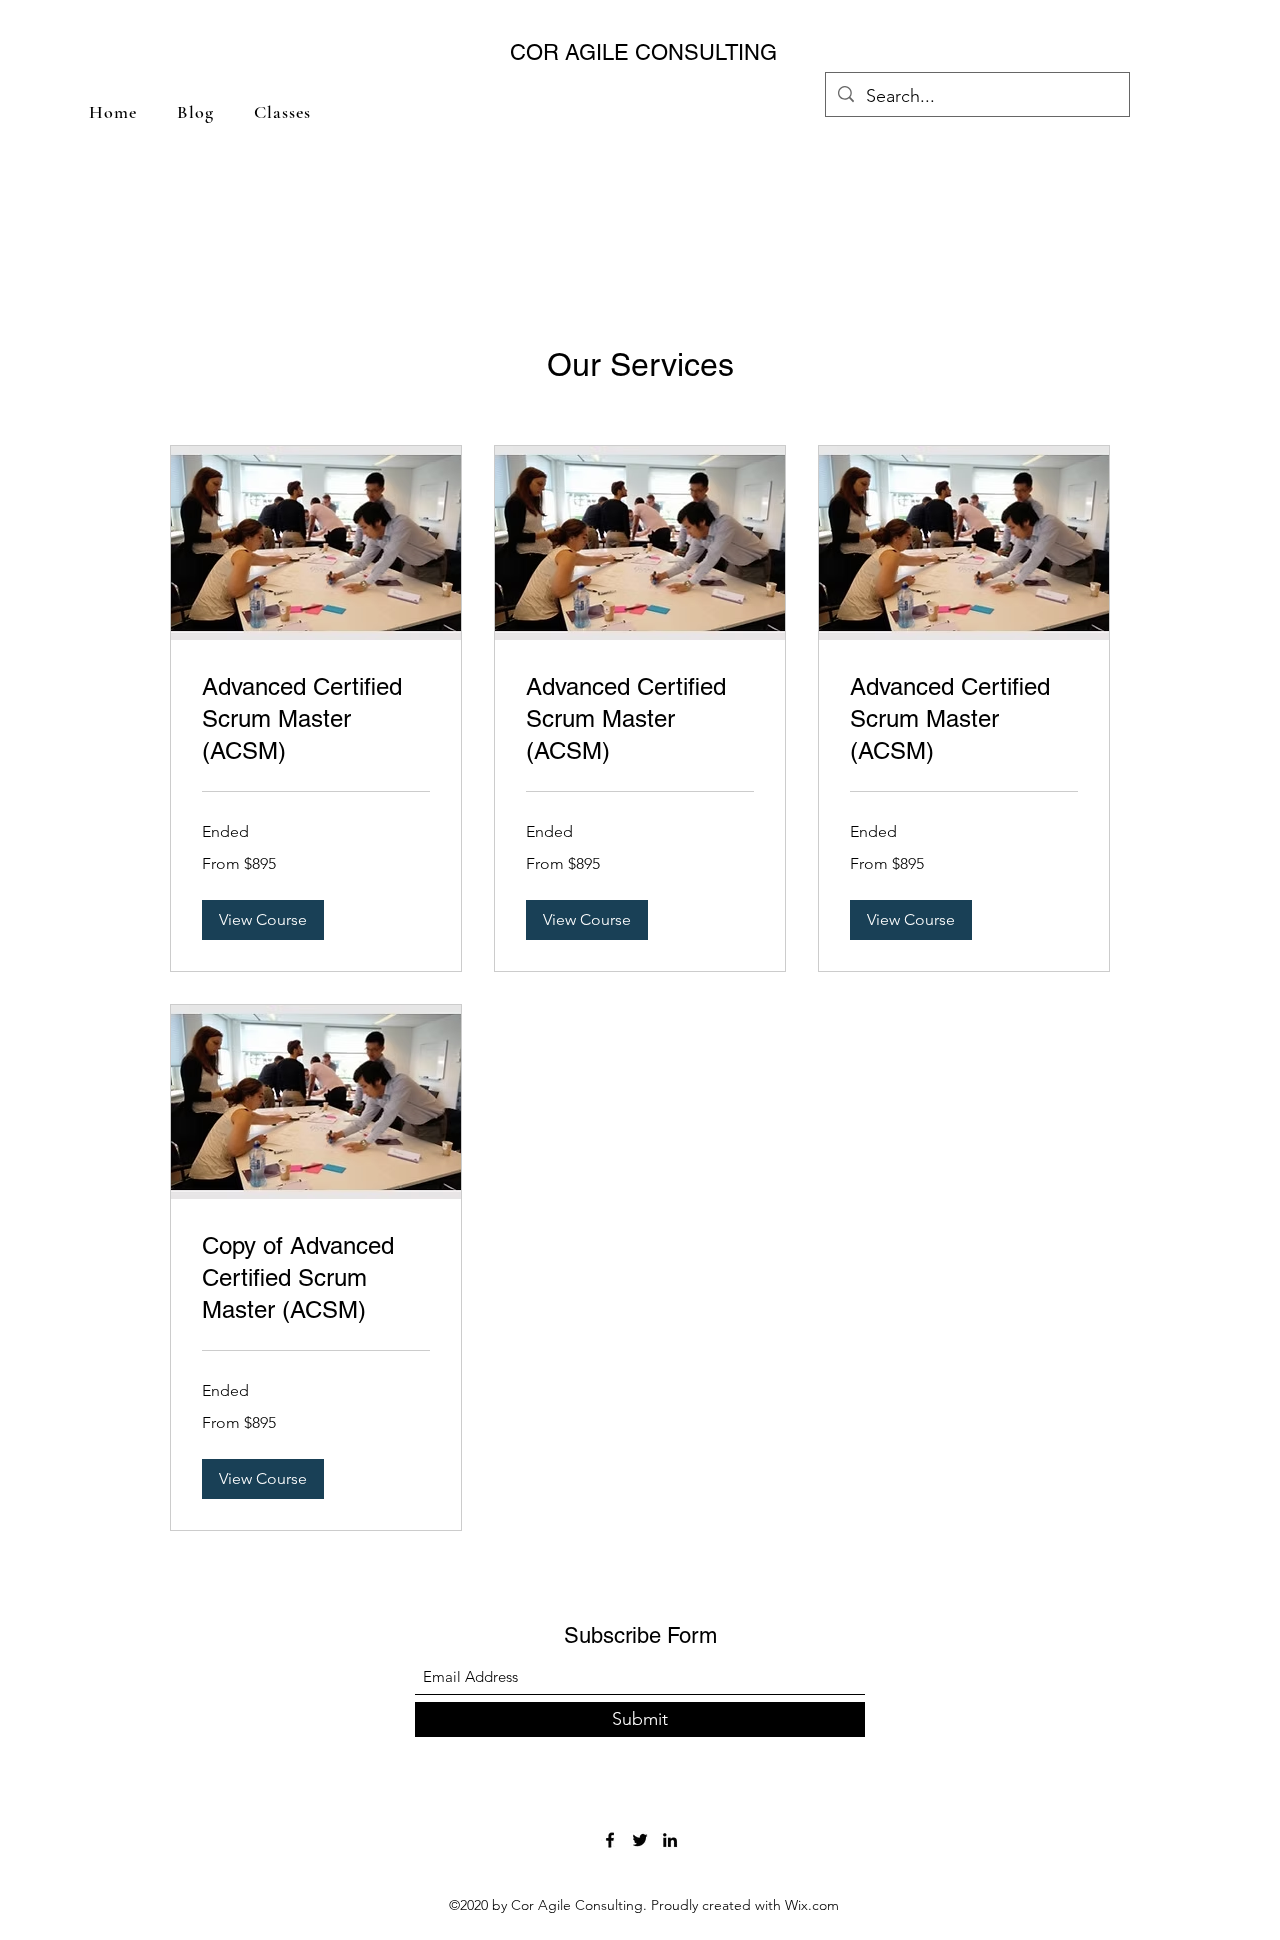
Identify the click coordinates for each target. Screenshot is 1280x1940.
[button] (263, 920)
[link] (316, 719)
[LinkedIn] (670, 1840)
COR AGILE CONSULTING (643, 52)
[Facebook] (610, 1840)
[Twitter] (640, 1840)
